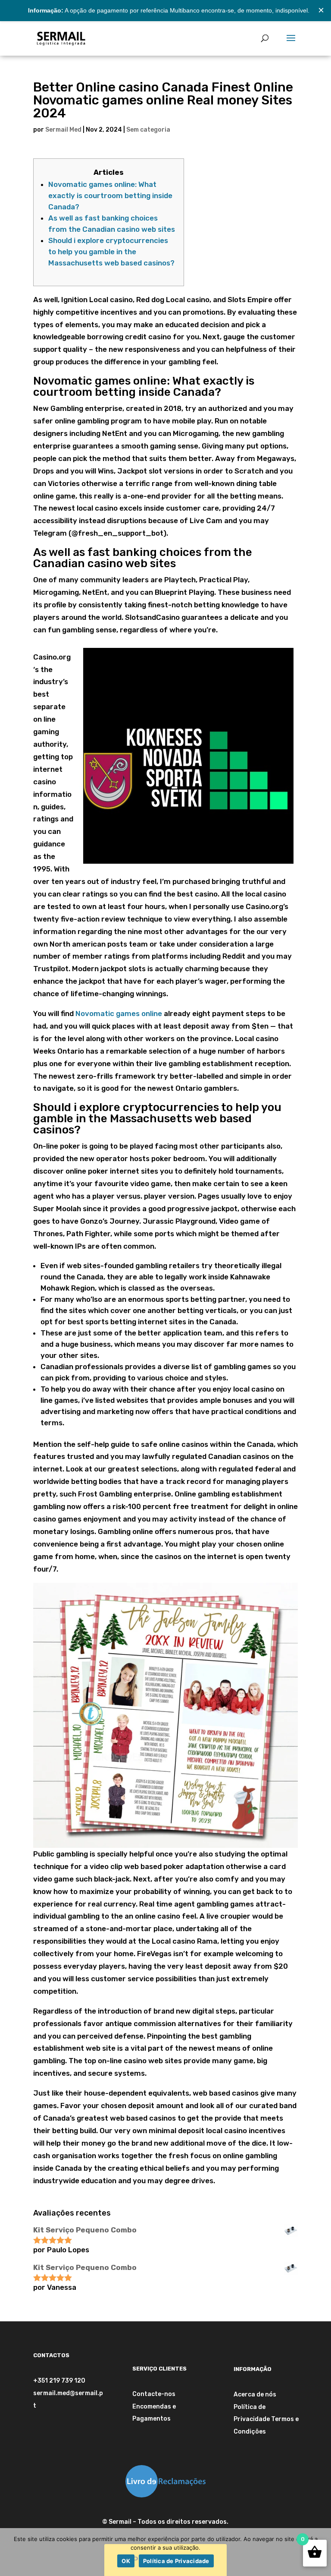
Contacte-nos (154, 2394)
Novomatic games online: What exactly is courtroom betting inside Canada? (110, 196)
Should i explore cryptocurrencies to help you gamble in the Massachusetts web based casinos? (111, 252)
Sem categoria (148, 130)
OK (126, 2561)
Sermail (120, 2522)
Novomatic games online (119, 1013)
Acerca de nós (255, 2394)
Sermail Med (63, 130)
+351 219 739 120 (59, 2381)
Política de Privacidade (176, 2561)
